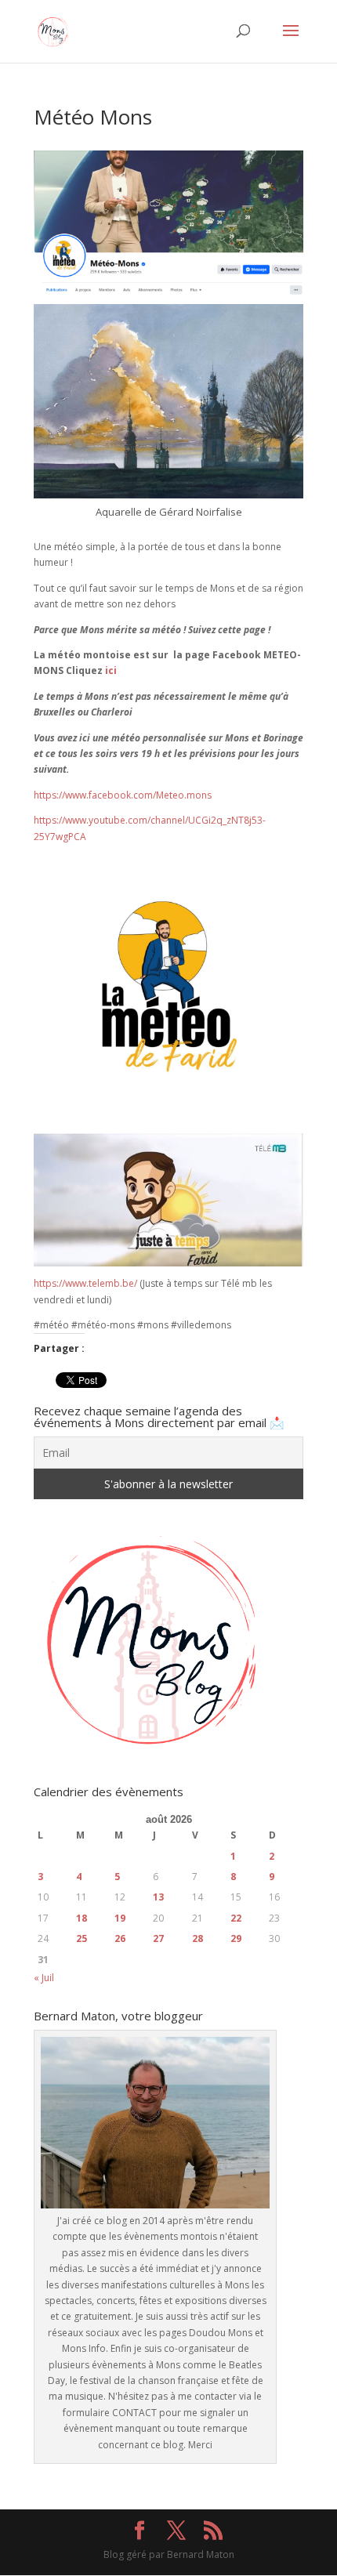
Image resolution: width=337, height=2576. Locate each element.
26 (120, 1938)
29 (236, 1938)
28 (197, 1938)
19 (120, 1918)
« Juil (44, 1978)
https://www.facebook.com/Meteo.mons (123, 795)
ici (111, 670)
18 (82, 1918)
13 (158, 1897)
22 (236, 1918)
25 (82, 1938)
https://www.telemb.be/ (85, 1283)
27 (158, 1938)
